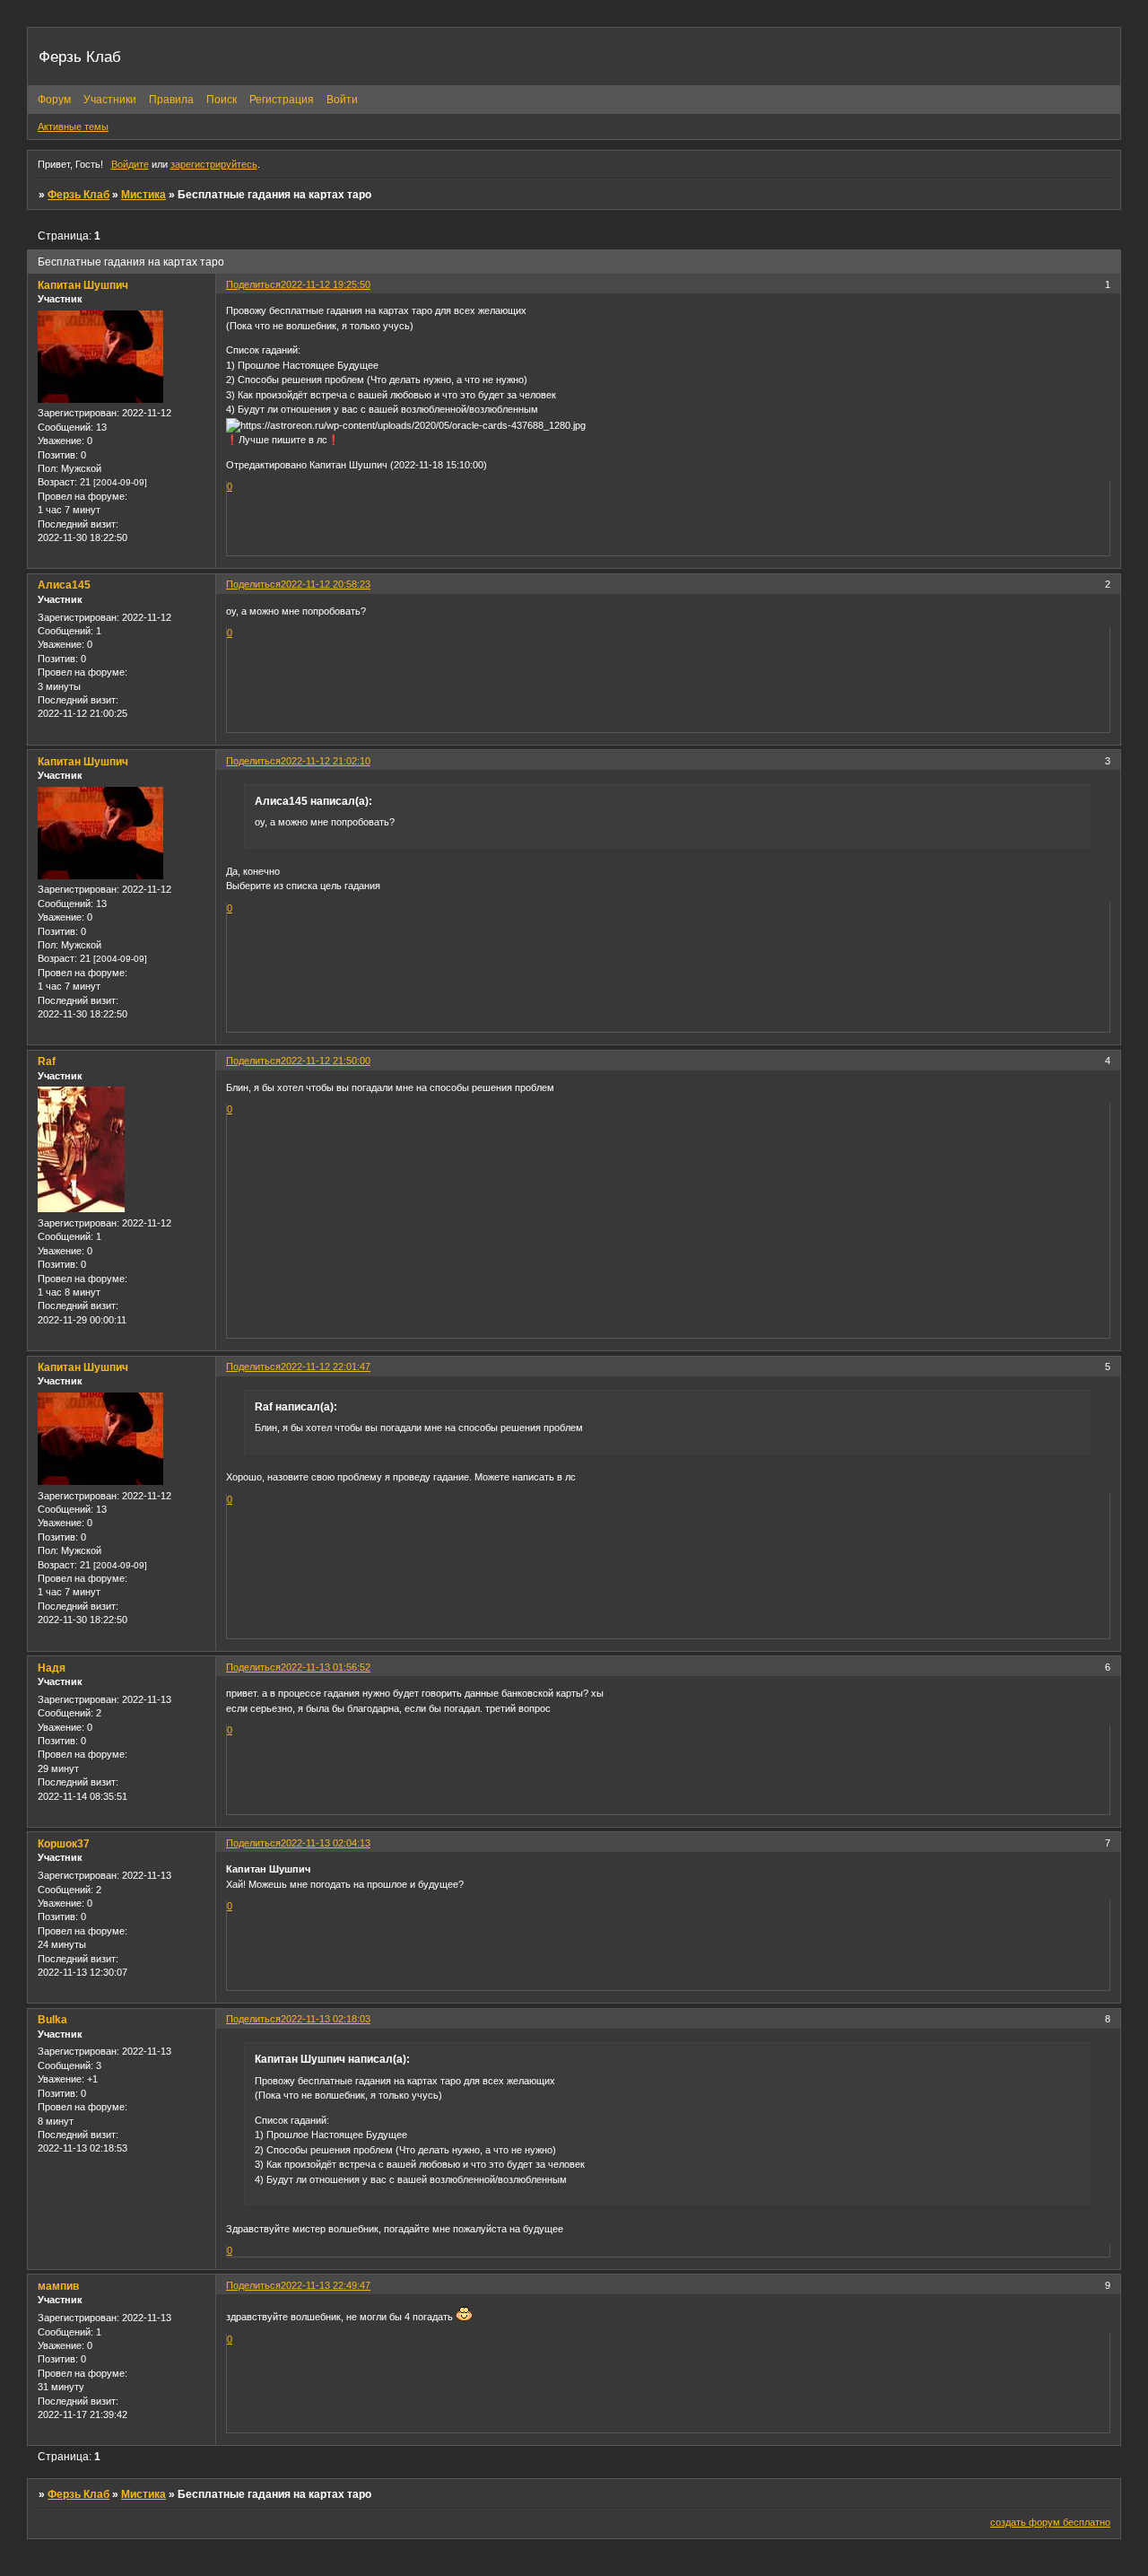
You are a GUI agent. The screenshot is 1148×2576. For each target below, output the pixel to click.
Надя (52, 1668)
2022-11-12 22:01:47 (326, 1367)
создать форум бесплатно (1050, 2522)
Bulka (52, 2020)
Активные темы (73, 127)
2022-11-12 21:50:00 (326, 1061)
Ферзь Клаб (78, 195)
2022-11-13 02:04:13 (326, 1843)
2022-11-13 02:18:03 (326, 2019)
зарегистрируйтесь (214, 164)
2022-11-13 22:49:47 (326, 2285)
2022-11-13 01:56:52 (326, 1667)
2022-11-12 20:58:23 (326, 584)
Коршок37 (64, 1844)
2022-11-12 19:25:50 (326, 284)
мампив (58, 2286)
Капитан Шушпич (83, 285)
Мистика (143, 195)
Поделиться (253, 284)
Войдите (130, 164)
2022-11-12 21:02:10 (326, 761)
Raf (47, 1061)
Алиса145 (64, 585)
